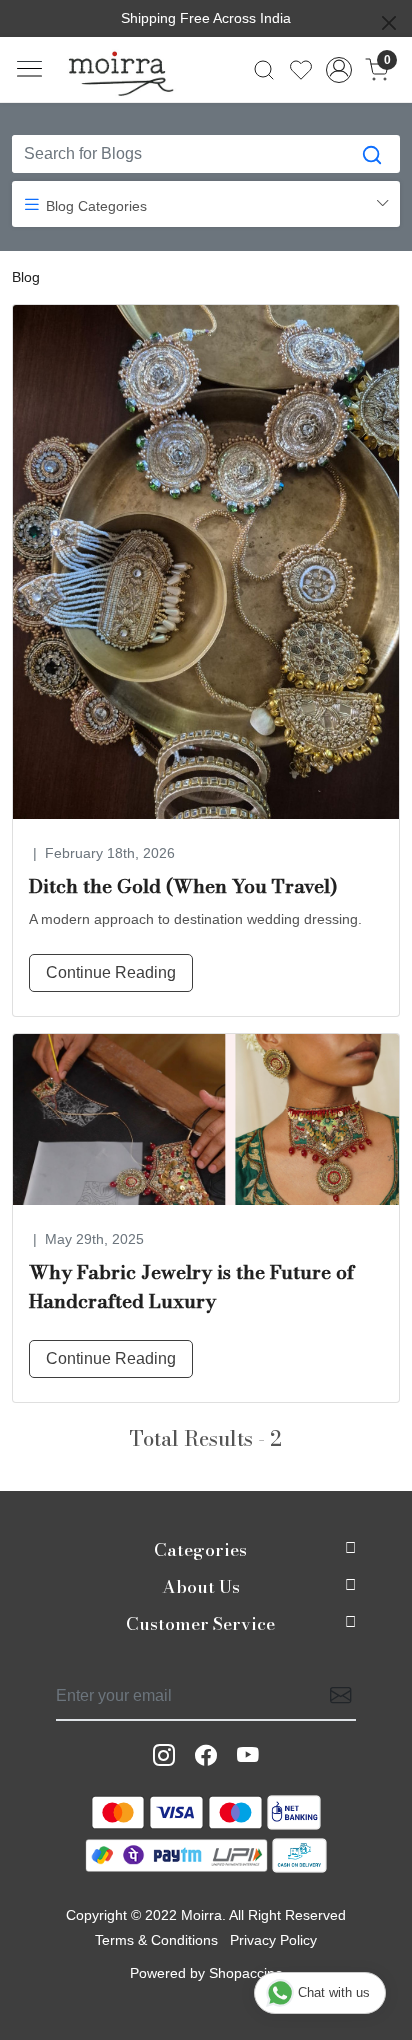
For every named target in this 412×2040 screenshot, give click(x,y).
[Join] (335, 1696)
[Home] (121, 70)
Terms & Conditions (156, 1940)
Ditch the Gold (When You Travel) (183, 886)
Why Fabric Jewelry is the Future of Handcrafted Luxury (191, 1287)
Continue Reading (111, 972)
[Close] (389, 23)
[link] (264, 70)
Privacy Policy (273, 1940)
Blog (26, 277)
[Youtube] (248, 1756)
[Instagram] (164, 1756)
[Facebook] (206, 1756)
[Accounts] (339, 70)
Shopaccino (246, 1973)
